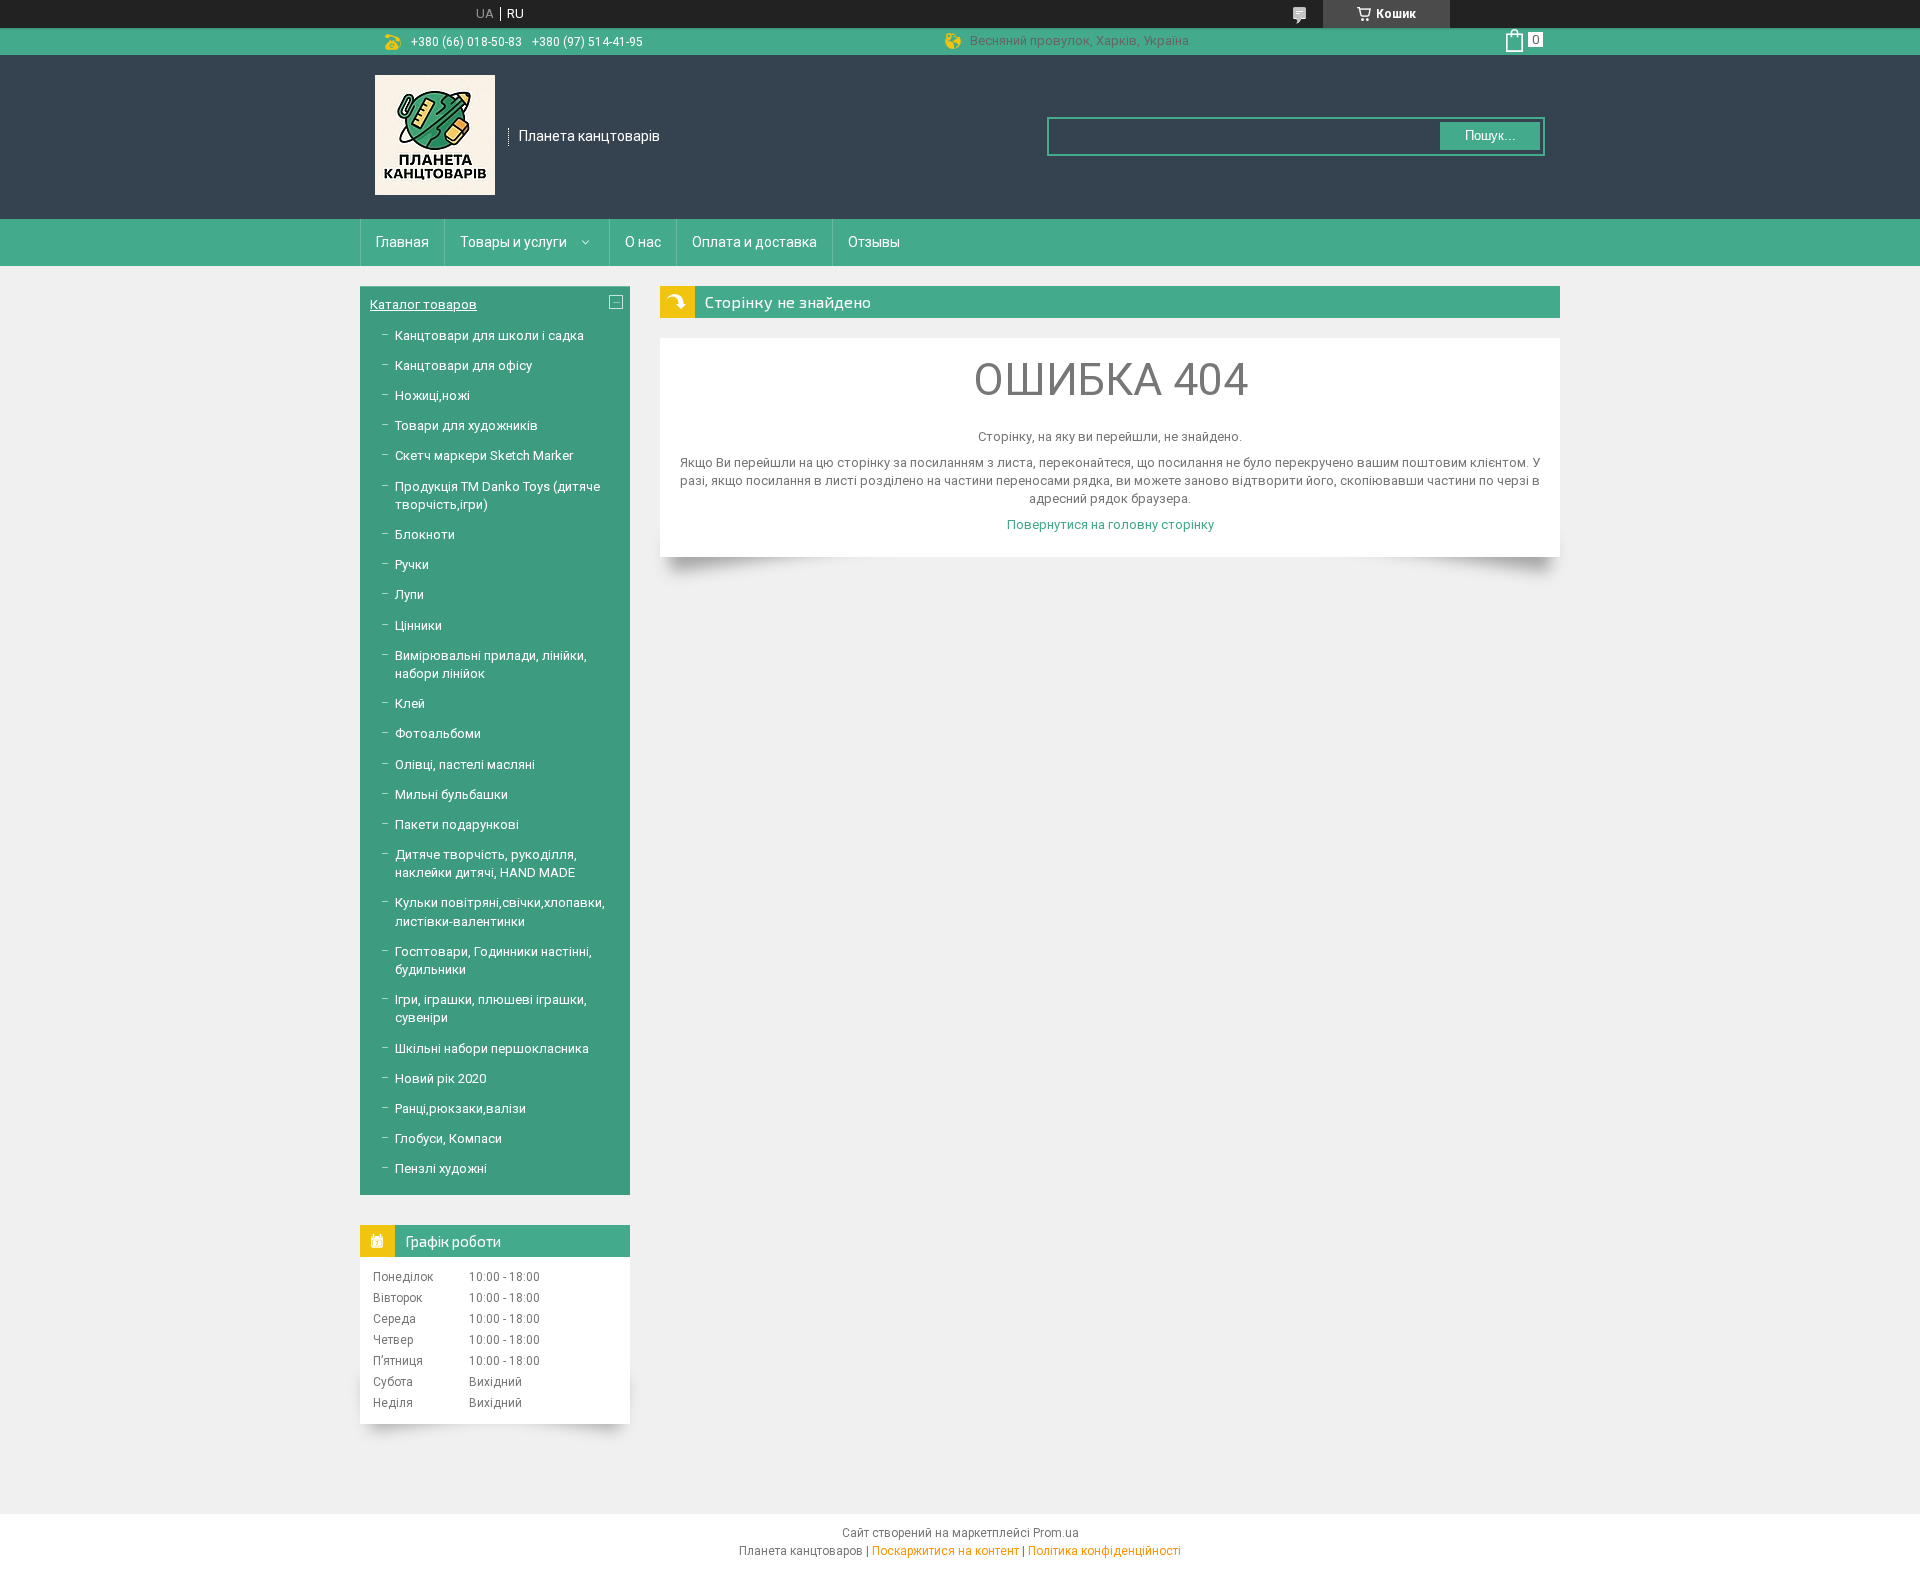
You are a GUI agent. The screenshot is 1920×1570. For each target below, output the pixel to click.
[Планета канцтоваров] (435, 135)
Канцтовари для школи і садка (489, 335)
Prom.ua (1056, 1533)
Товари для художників (466, 425)
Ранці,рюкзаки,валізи (460, 1108)
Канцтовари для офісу (463, 365)
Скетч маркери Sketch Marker (484, 455)
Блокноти (425, 534)
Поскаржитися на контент (945, 1551)
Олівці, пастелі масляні (465, 764)
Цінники (418, 625)
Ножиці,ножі (432, 395)
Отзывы (874, 242)
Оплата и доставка (754, 242)
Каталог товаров (423, 304)
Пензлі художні (441, 1168)
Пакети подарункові (457, 824)
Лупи (409, 594)
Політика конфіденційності (1104, 1551)
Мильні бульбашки (451, 794)
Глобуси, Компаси (448, 1138)
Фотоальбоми (438, 733)
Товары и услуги (513, 242)
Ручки (412, 564)
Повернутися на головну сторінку (1110, 524)
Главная (402, 242)
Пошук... (1490, 135)
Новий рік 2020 (440, 1078)
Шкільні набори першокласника (492, 1048)
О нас (643, 242)
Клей (410, 703)
